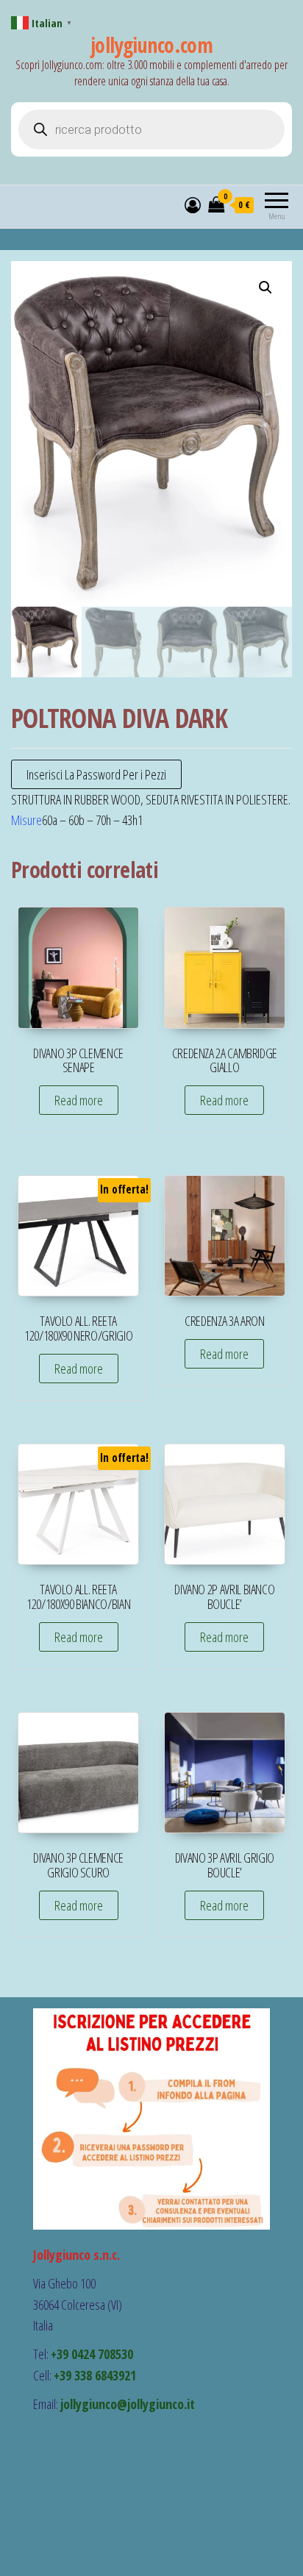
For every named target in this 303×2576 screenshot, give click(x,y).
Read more (79, 1100)
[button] (265, 288)
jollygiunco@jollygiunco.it (128, 2404)
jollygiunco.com (152, 45)
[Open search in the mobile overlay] (151, 129)
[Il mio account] (193, 204)
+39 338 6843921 (95, 2375)
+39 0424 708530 (92, 2354)
